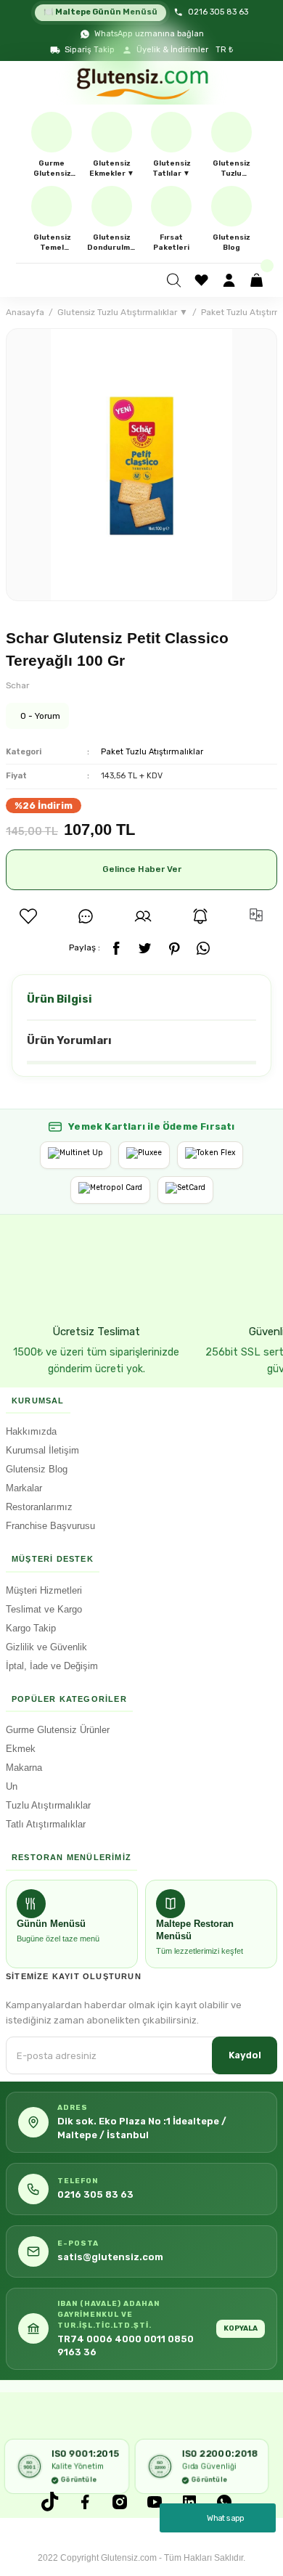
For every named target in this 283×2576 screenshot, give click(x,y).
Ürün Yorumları (69, 1040)
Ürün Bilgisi (60, 999)
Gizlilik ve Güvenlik (46, 1647)
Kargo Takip (31, 1628)
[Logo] (141, 83)
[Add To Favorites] (28, 916)
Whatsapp (226, 2518)
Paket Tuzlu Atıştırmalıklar (152, 752)
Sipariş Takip (90, 50)
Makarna (24, 1768)
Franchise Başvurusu (50, 1526)
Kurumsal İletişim (42, 1450)
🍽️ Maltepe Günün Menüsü (101, 12)
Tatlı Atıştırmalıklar (46, 1824)
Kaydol (245, 2055)
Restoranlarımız (39, 1507)
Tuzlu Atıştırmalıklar (48, 1805)
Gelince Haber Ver (142, 869)
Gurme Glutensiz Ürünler (58, 1730)
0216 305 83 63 (218, 12)
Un (12, 1786)
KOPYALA (241, 2328)
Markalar (24, 1488)
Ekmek (21, 1749)
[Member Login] (231, 280)
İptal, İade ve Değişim (52, 1666)
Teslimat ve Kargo (44, 1609)
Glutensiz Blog (37, 1469)
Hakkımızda (31, 1431)
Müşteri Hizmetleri (44, 1590)
